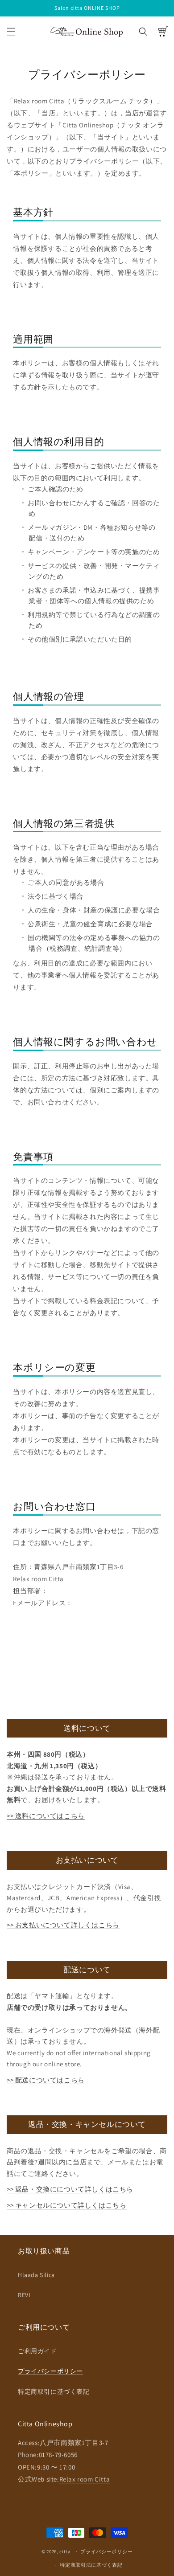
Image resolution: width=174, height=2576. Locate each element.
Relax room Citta (85, 2479)
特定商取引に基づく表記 (54, 2392)
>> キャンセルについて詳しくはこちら (66, 2205)
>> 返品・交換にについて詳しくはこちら (70, 2189)
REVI (24, 2295)
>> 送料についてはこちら (46, 1816)
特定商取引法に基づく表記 (91, 2565)
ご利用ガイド (37, 2351)
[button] (11, 32)
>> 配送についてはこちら (46, 2080)
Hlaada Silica (36, 2275)
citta (65, 2551)
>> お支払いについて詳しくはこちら (63, 1925)
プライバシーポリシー (50, 2371)
